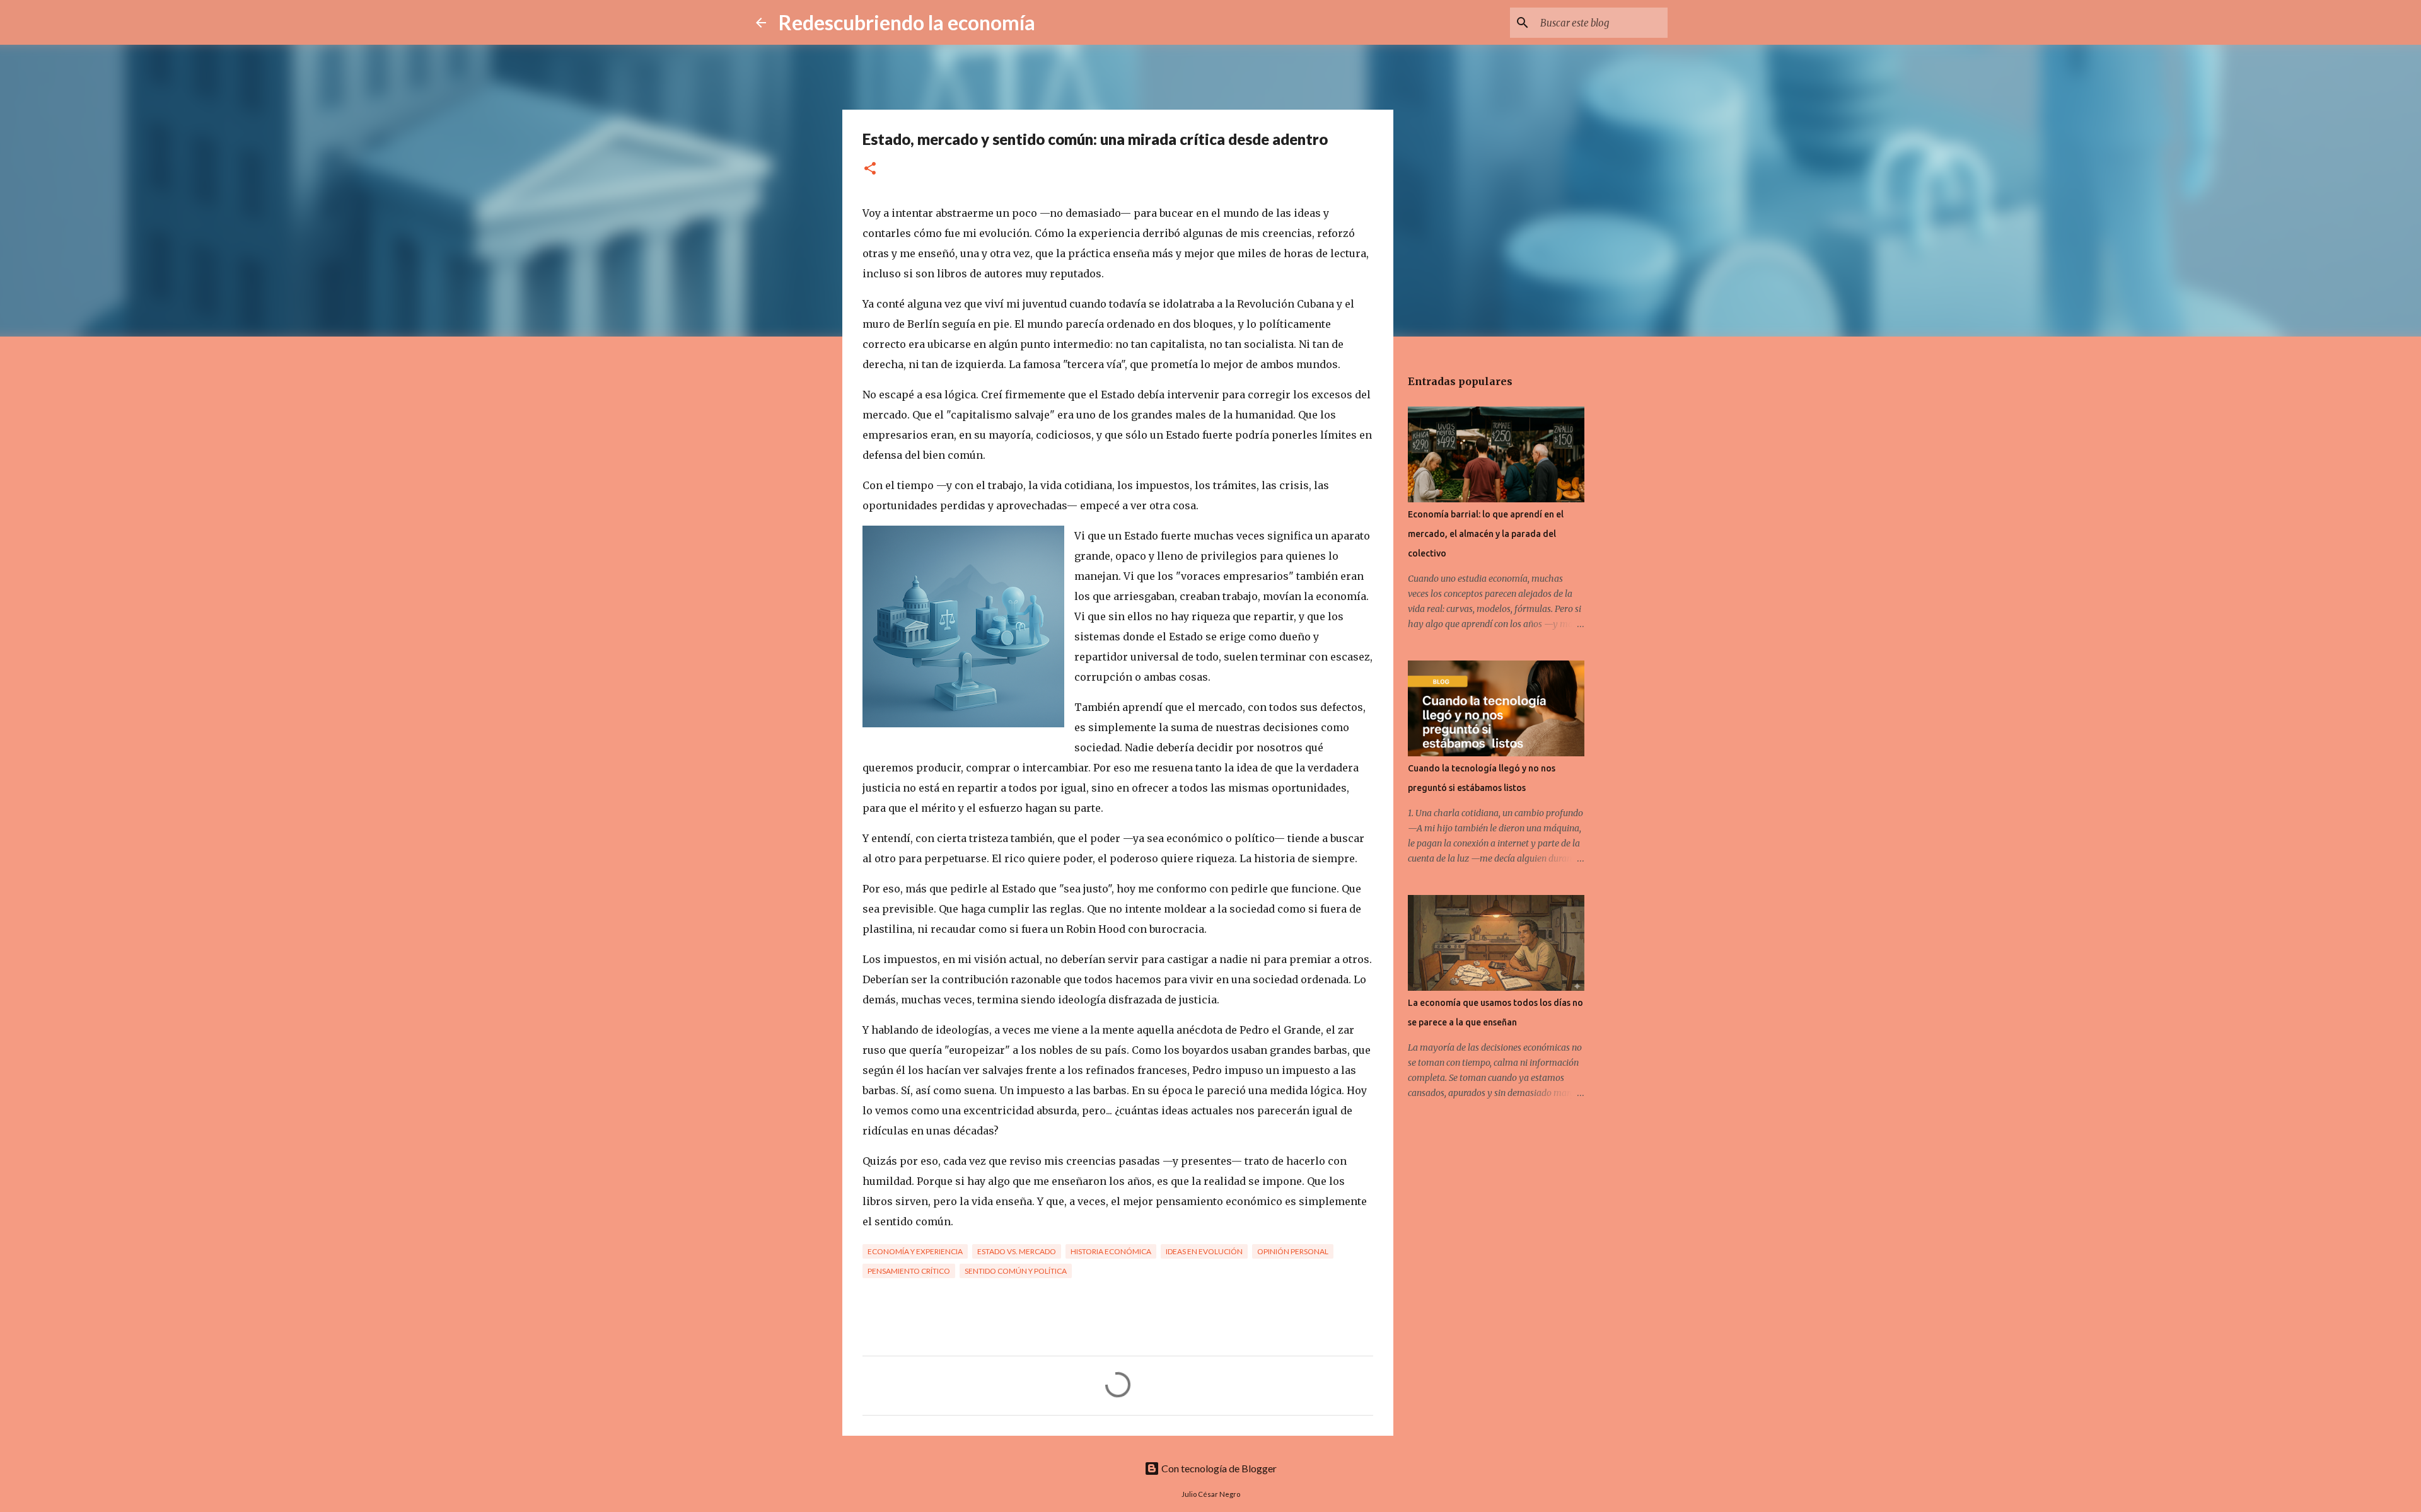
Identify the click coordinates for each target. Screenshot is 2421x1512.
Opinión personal (1293, 1251)
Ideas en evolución (1204, 1251)
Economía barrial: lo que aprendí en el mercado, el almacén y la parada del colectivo (1486, 534)
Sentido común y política (1016, 1271)
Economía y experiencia (915, 1251)
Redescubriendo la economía (907, 22)
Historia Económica (1111, 1251)
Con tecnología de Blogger (1218, 1468)
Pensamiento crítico (909, 1271)
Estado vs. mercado (1017, 1251)
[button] (870, 169)
